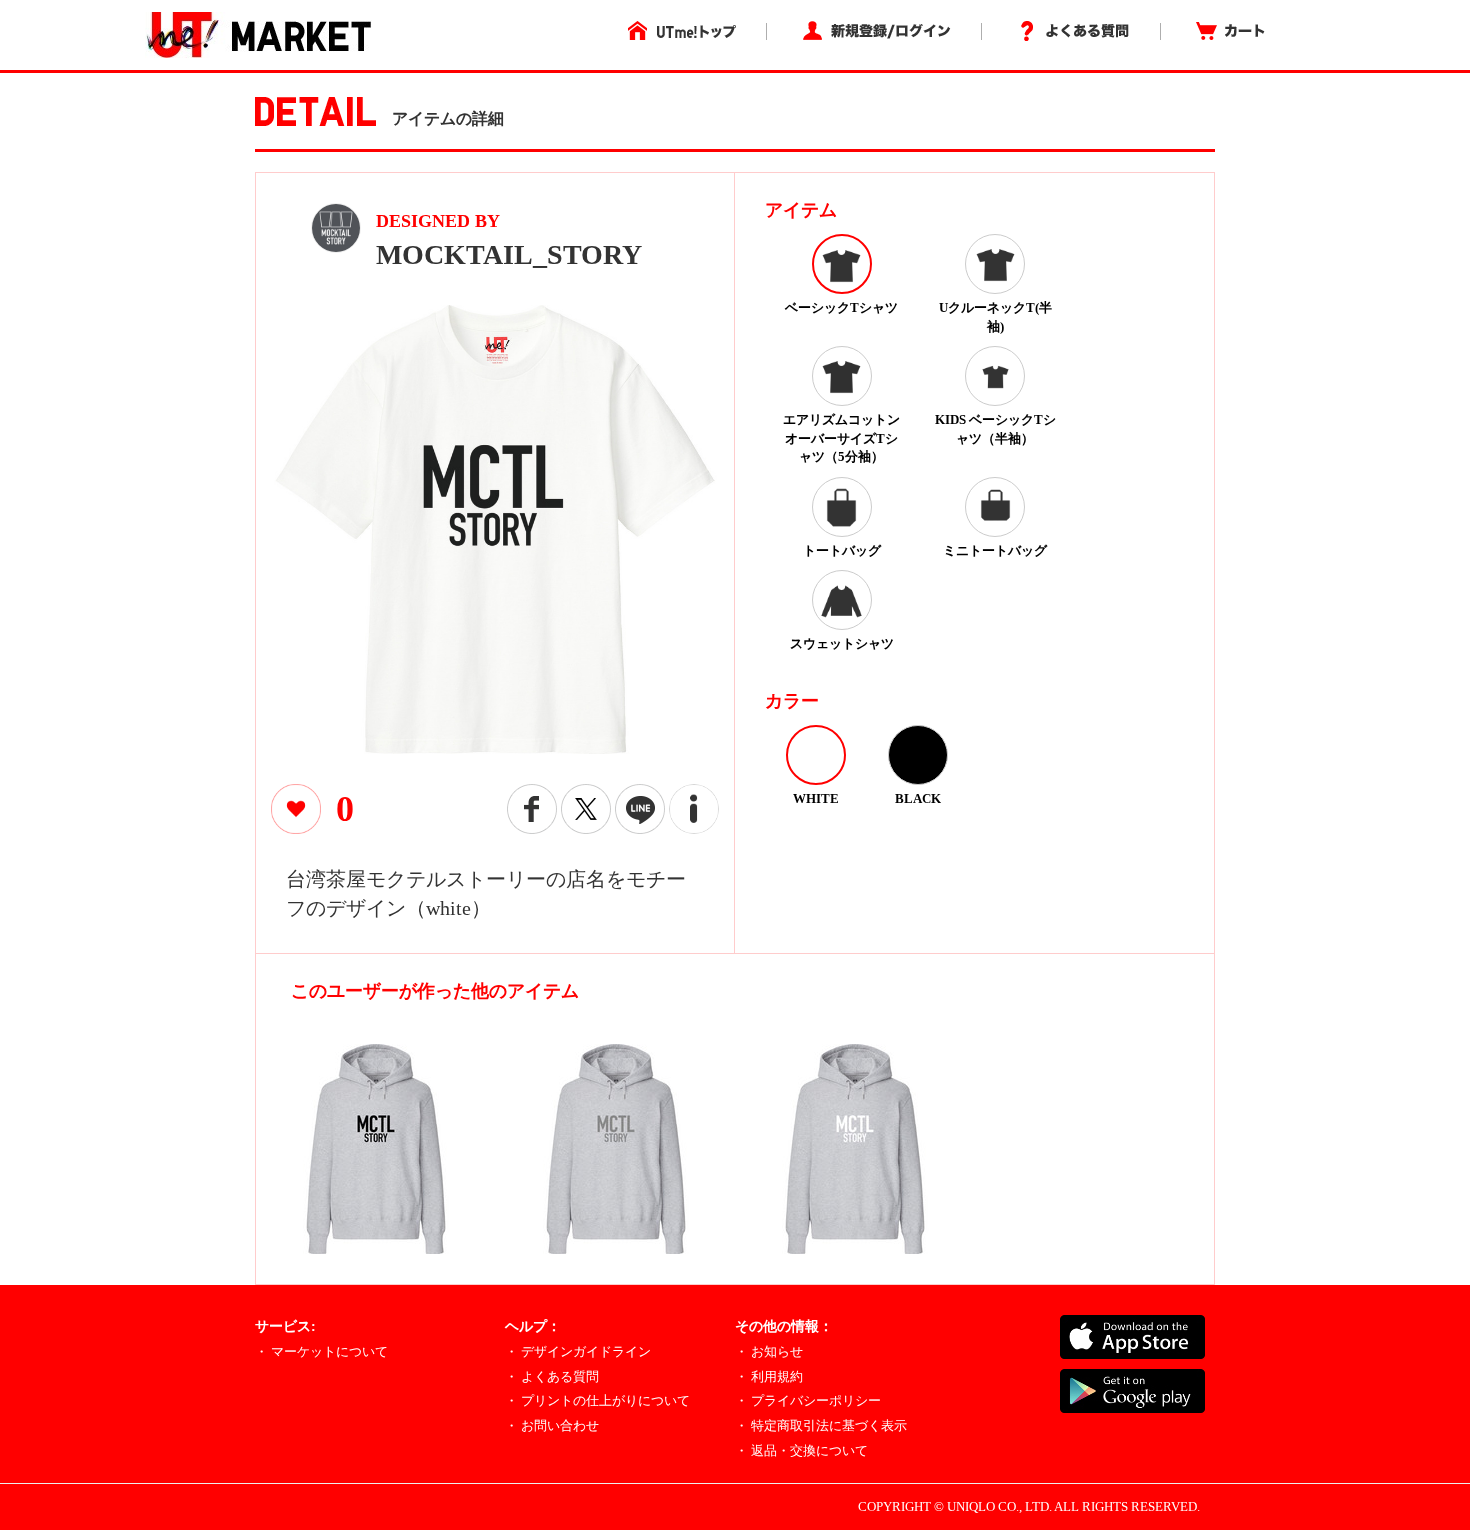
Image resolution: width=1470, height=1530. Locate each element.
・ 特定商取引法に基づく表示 (821, 1425)
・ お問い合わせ (552, 1425)
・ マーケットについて (321, 1351)
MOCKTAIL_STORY (509, 254)
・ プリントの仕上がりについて (597, 1400)
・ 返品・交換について (801, 1450)
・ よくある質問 (552, 1376)
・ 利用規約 (769, 1376)
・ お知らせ (769, 1351)
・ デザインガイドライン (578, 1351)
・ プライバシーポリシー (808, 1400)
